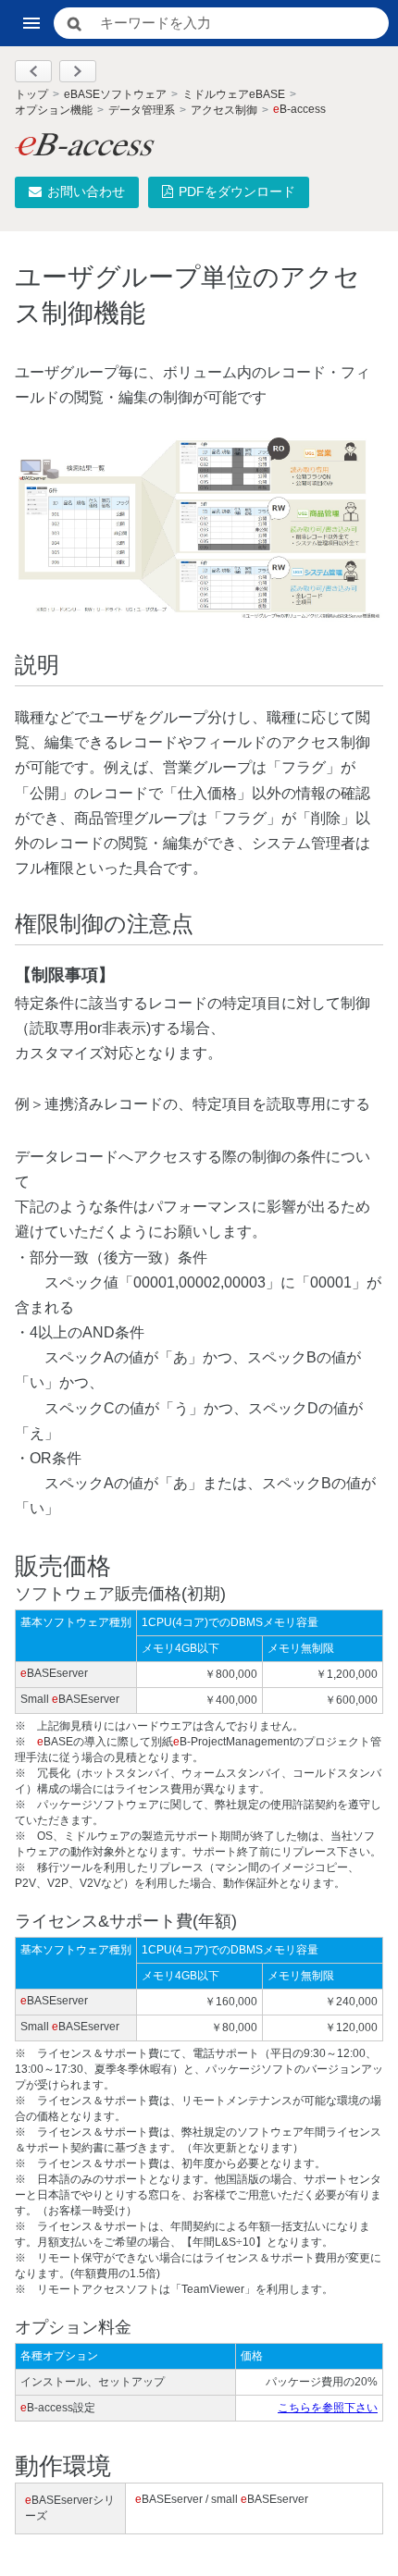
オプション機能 (54, 110)
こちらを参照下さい (328, 2408)
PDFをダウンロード (237, 191)
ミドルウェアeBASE (234, 94)
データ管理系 (142, 110)
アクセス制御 (224, 110)
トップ (31, 94)
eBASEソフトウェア (115, 94)
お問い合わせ (86, 191)
